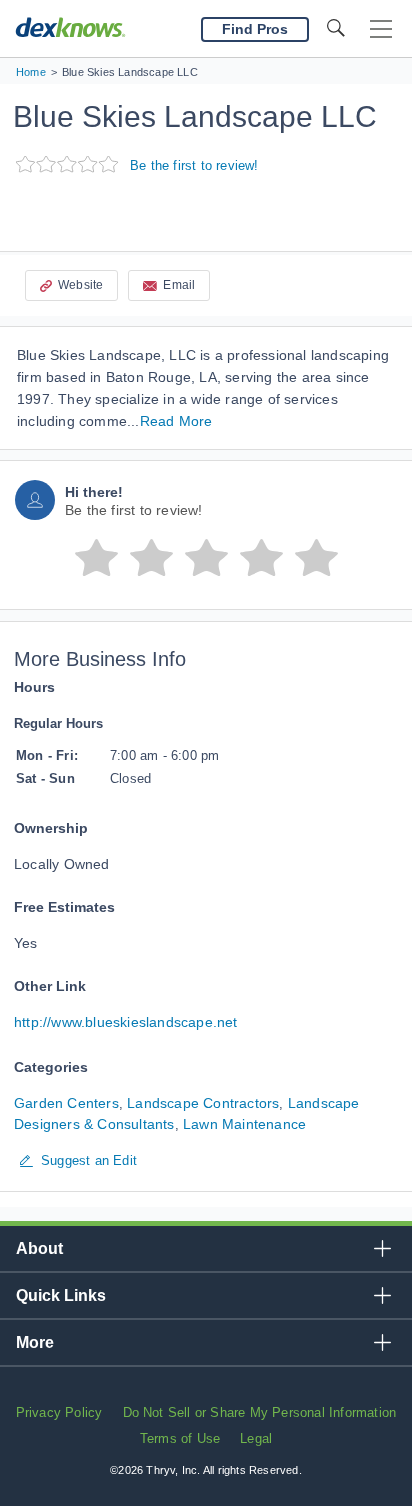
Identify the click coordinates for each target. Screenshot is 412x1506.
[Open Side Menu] (381, 29)
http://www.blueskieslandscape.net (126, 1022)
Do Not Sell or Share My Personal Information (260, 1412)
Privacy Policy (59, 1412)
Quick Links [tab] (61, 1295)
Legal (256, 1438)
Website (80, 285)
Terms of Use (180, 1438)
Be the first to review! (194, 165)
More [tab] (35, 1342)
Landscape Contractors (203, 1103)
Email (179, 285)
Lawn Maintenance (244, 1124)
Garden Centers (66, 1103)
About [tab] (39, 1248)
